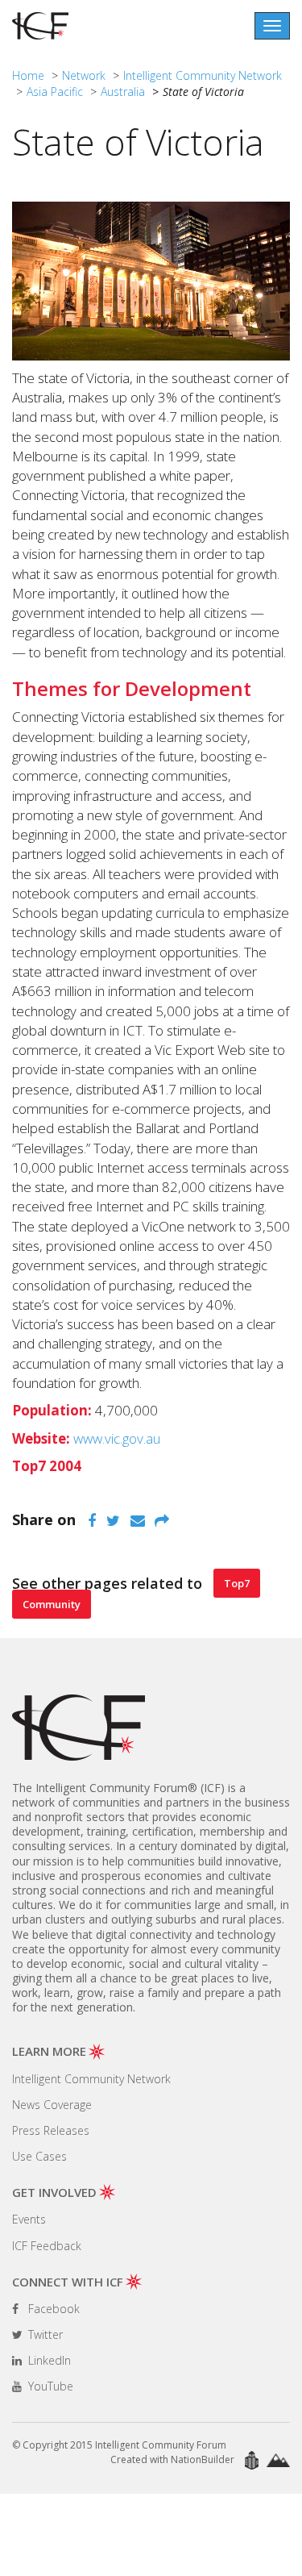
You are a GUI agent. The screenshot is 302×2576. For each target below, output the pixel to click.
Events (29, 2219)
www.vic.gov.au (117, 1438)
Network (84, 75)
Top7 (237, 1583)
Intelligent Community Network (203, 75)
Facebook (52, 2309)
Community (52, 1604)
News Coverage (52, 2105)
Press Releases (51, 2130)
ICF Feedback (47, 2246)
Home (28, 75)
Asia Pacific (55, 92)
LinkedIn (48, 2360)
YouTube (49, 2386)
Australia (123, 92)
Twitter (44, 2334)
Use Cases (39, 2156)
